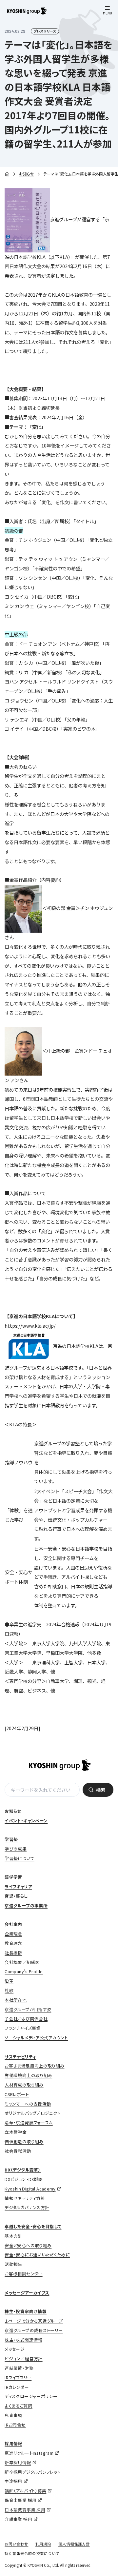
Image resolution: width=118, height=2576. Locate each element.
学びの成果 (16, 1849)
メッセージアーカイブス (27, 2293)
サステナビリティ (20, 2057)
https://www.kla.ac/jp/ (30, 1326)
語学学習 (13, 1877)
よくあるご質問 (19, 2406)
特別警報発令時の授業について (32, 2553)
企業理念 (13, 1934)
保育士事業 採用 (20, 2500)
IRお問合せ (15, 2425)
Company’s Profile (24, 1971)
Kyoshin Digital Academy (30, 2189)
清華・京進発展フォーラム (29, 2122)
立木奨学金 (16, 2132)
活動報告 (13, 2264)
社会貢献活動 (18, 2151)
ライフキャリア (18, 1886)
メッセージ (15, 2349)
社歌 (9, 1990)
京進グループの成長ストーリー (34, 2330)
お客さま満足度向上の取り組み (34, 2066)
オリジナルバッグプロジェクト (32, 2113)
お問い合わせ (16, 2544)
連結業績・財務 (19, 2368)
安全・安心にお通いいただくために (37, 2255)
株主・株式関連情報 (23, 2340)
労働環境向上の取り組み (28, 2075)
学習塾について (20, 1858)
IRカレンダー (17, 2387)
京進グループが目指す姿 (28, 2009)
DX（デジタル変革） (23, 2170)
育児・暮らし (16, 1896)
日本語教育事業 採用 (25, 2510)
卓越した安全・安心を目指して (33, 2226)
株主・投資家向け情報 (26, 2311)
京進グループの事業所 (26, 1905)
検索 (101, 1790)
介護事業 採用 (18, 2519)
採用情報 (13, 2443)
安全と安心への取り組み (28, 2245)
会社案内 (13, 1924)
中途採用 (13, 2481)
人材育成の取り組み (24, 2085)
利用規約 (43, 2544)
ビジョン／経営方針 (23, 2358)
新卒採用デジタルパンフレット (32, 2472)
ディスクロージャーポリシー (31, 2396)
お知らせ (27, 174)
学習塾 (11, 1839)
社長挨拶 (13, 1953)
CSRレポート (17, 2094)
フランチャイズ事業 (22, 2028)
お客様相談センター (23, 2274)
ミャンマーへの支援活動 (28, 2104)
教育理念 (13, 1943)
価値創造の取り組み (24, 2141)
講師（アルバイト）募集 (25, 2491)
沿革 (9, 1981)
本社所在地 (16, 2000)
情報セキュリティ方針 (25, 2198)
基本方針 (13, 2236)
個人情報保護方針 (74, 2544)
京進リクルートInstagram (29, 2453)
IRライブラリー (18, 2378)
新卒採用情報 (18, 2462)
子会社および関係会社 (26, 2019)
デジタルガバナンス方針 (27, 2207)
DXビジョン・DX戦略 (24, 2179)
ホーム (7, 174)
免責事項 (13, 2415)
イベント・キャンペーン (26, 1821)
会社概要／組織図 (22, 1962)
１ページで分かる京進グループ (34, 2321)
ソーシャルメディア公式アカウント (36, 2038)
